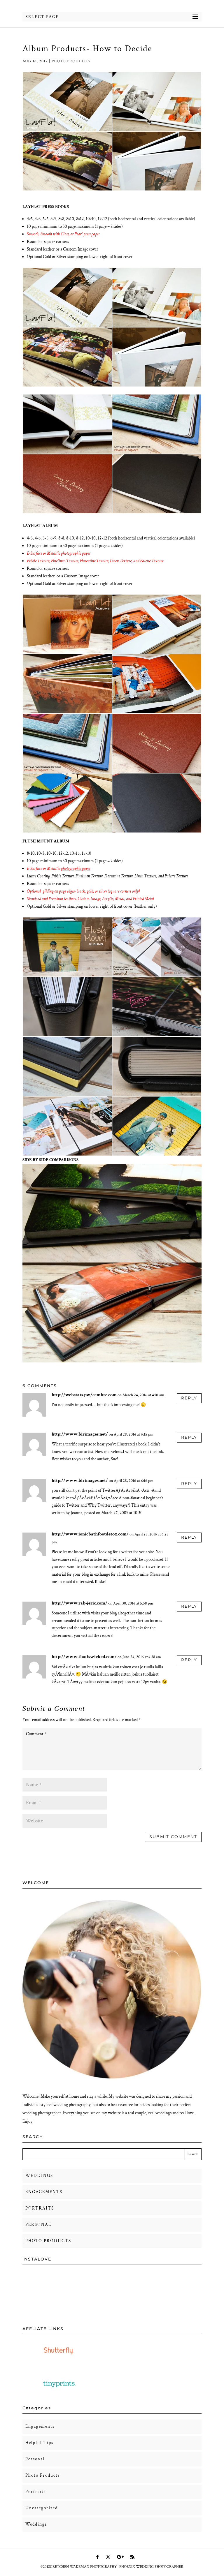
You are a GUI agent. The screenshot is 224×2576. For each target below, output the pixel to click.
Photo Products (71, 61)
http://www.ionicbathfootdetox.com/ (90, 1534)
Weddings (36, 2524)
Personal (35, 2459)
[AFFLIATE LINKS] (59, 2360)
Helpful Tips (39, 2443)
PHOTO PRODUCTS (48, 2241)
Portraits (36, 2492)
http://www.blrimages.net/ (80, 1434)
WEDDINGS (39, 2176)
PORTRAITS (40, 2208)
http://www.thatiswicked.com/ (84, 1657)
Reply (189, 1398)
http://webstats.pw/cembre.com (84, 1395)
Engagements (40, 2426)
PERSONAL (38, 2225)
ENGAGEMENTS (44, 2192)
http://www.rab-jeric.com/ (79, 1603)
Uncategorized (42, 2508)
